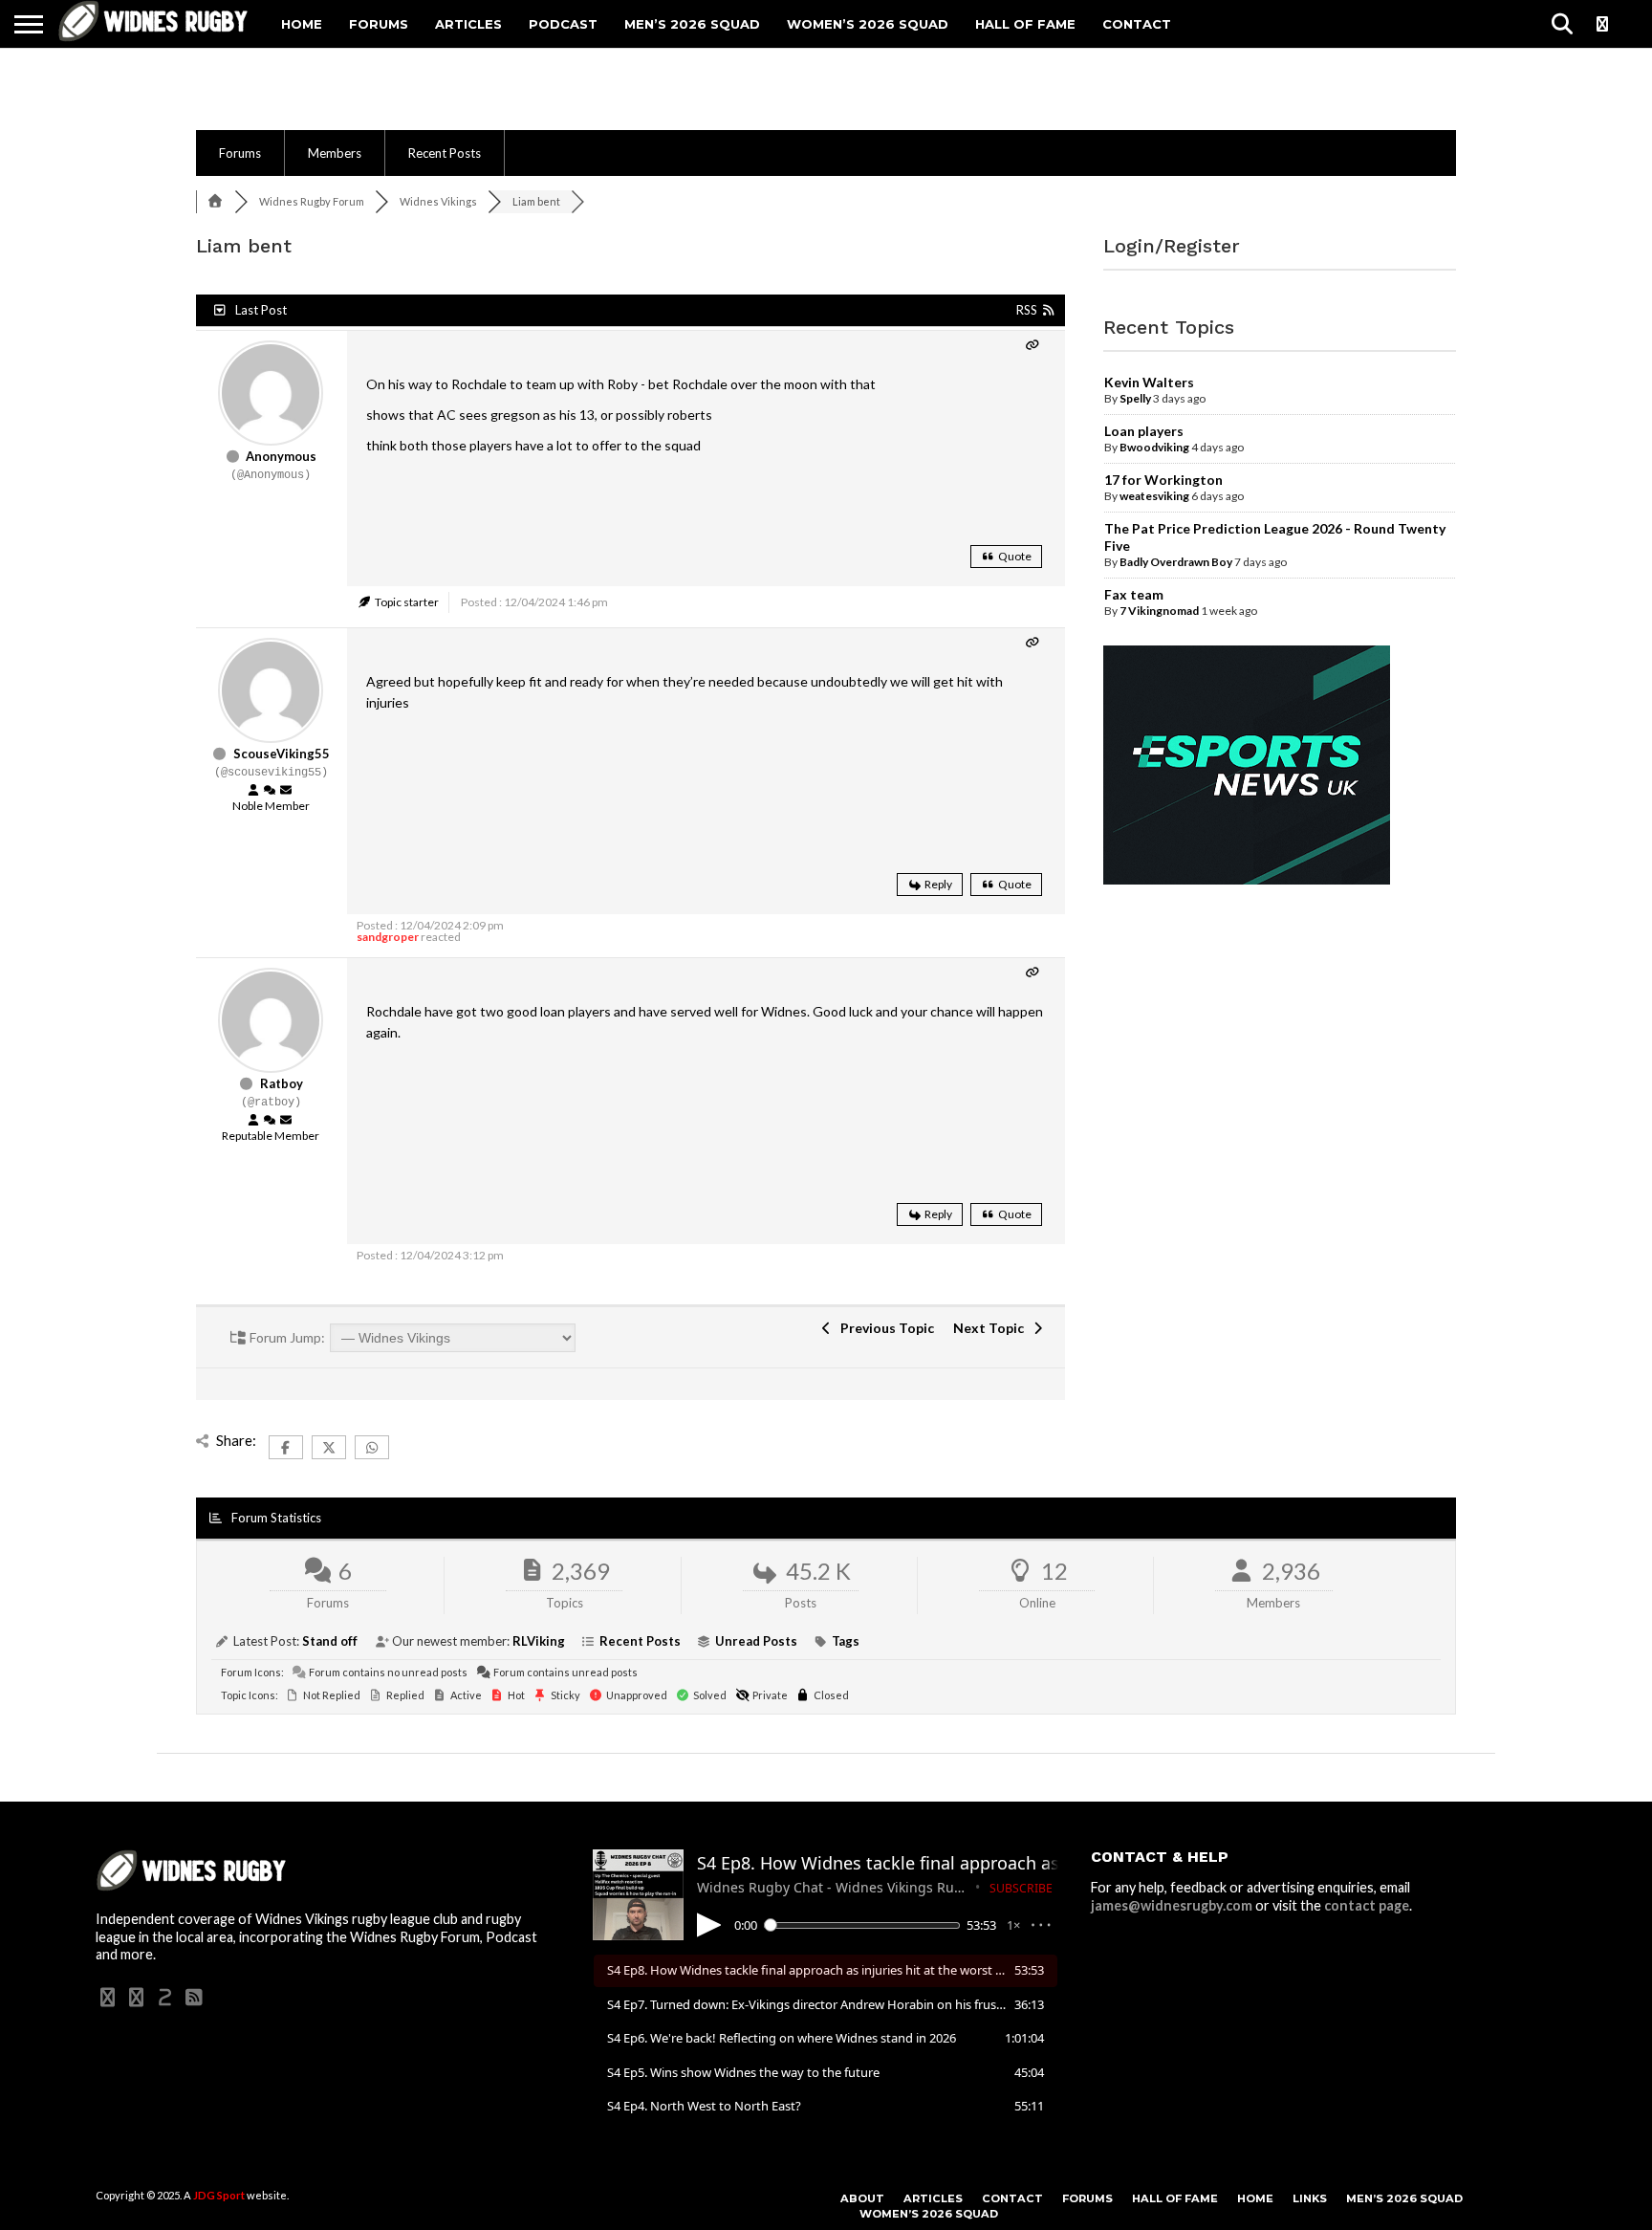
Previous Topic (884, 1328)
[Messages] (286, 791)
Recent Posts (445, 153)
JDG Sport (219, 2195)
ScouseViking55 (282, 754)
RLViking (539, 1641)
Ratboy (282, 1083)
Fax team (1134, 594)
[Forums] (215, 201)
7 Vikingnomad (1159, 611)
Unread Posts (756, 1641)
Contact (1137, 24)
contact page (1367, 1905)
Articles (468, 24)
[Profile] (253, 791)
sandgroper (388, 937)
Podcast (563, 24)
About (862, 2198)
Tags (846, 1641)
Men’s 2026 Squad (692, 24)
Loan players (1144, 431)
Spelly (1135, 398)
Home (302, 24)
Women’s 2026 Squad (868, 24)
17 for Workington (1163, 480)
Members (335, 153)
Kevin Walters (1149, 382)
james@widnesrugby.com (1172, 1905)
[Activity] (270, 791)
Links (1310, 2198)
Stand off (330, 1641)
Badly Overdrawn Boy (1176, 562)
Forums (379, 24)
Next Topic (991, 1328)
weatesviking (1154, 496)
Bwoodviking (1154, 447)
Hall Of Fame (1025, 24)
